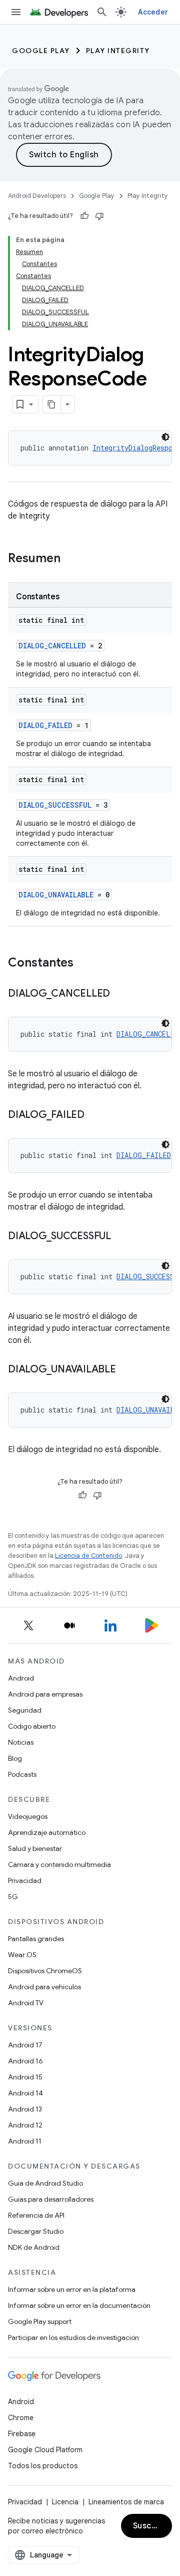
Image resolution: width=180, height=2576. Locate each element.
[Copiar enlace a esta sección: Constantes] (83, 964)
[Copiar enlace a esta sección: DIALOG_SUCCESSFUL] (121, 1237)
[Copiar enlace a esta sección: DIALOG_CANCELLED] (120, 994)
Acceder (153, 12)
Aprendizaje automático (47, 1832)
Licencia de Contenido (88, 1556)
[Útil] (84, 216)
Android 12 (25, 2125)
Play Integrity (118, 51)
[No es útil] (99, 216)
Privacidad (25, 1881)
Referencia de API (36, 2215)
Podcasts (22, 1774)
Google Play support (40, 2321)
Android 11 (25, 2141)
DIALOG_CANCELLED (52, 646)
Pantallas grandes (36, 1939)
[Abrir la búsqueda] (102, 12)
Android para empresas (45, 1694)
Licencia (65, 2502)
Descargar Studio (36, 2231)
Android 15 (25, 2077)
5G (13, 1897)
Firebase (22, 2434)
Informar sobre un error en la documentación (79, 2305)
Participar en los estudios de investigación (73, 2337)
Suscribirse (152, 2526)
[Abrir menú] (16, 12)
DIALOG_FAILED (45, 725)
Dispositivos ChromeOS (45, 1971)
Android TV (26, 2003)
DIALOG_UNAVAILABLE (56, 895)
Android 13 (25, 2109)
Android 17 (25, 2045)
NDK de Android (34, 2247)
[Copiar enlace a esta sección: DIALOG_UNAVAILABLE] (126, 1370)
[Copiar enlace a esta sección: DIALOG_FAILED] (94, 1115)
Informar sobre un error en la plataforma (72, 2289)
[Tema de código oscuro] (165, 437)
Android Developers (37, 196)
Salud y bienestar (35, 1848)
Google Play (41, 51)
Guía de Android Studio (45, 2183)
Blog (15, 1758)
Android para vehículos (44, 1987)
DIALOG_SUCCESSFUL (55, 805)
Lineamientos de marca (126, 2502)
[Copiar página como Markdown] (52, 404)
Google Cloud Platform (45, 2450)
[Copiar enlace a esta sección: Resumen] (70, 559)
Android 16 (25, 2061)
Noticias (21, 1742)
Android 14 (25, 2093)
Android (21, 1678)
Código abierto (32, 1726)
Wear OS (22, 1955)
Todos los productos (43, 2466)
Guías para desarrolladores (51, 2199)
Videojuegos (28, 1816)
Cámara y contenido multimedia (59, 1864)
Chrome (21, 2418)
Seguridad (25, 1710)
